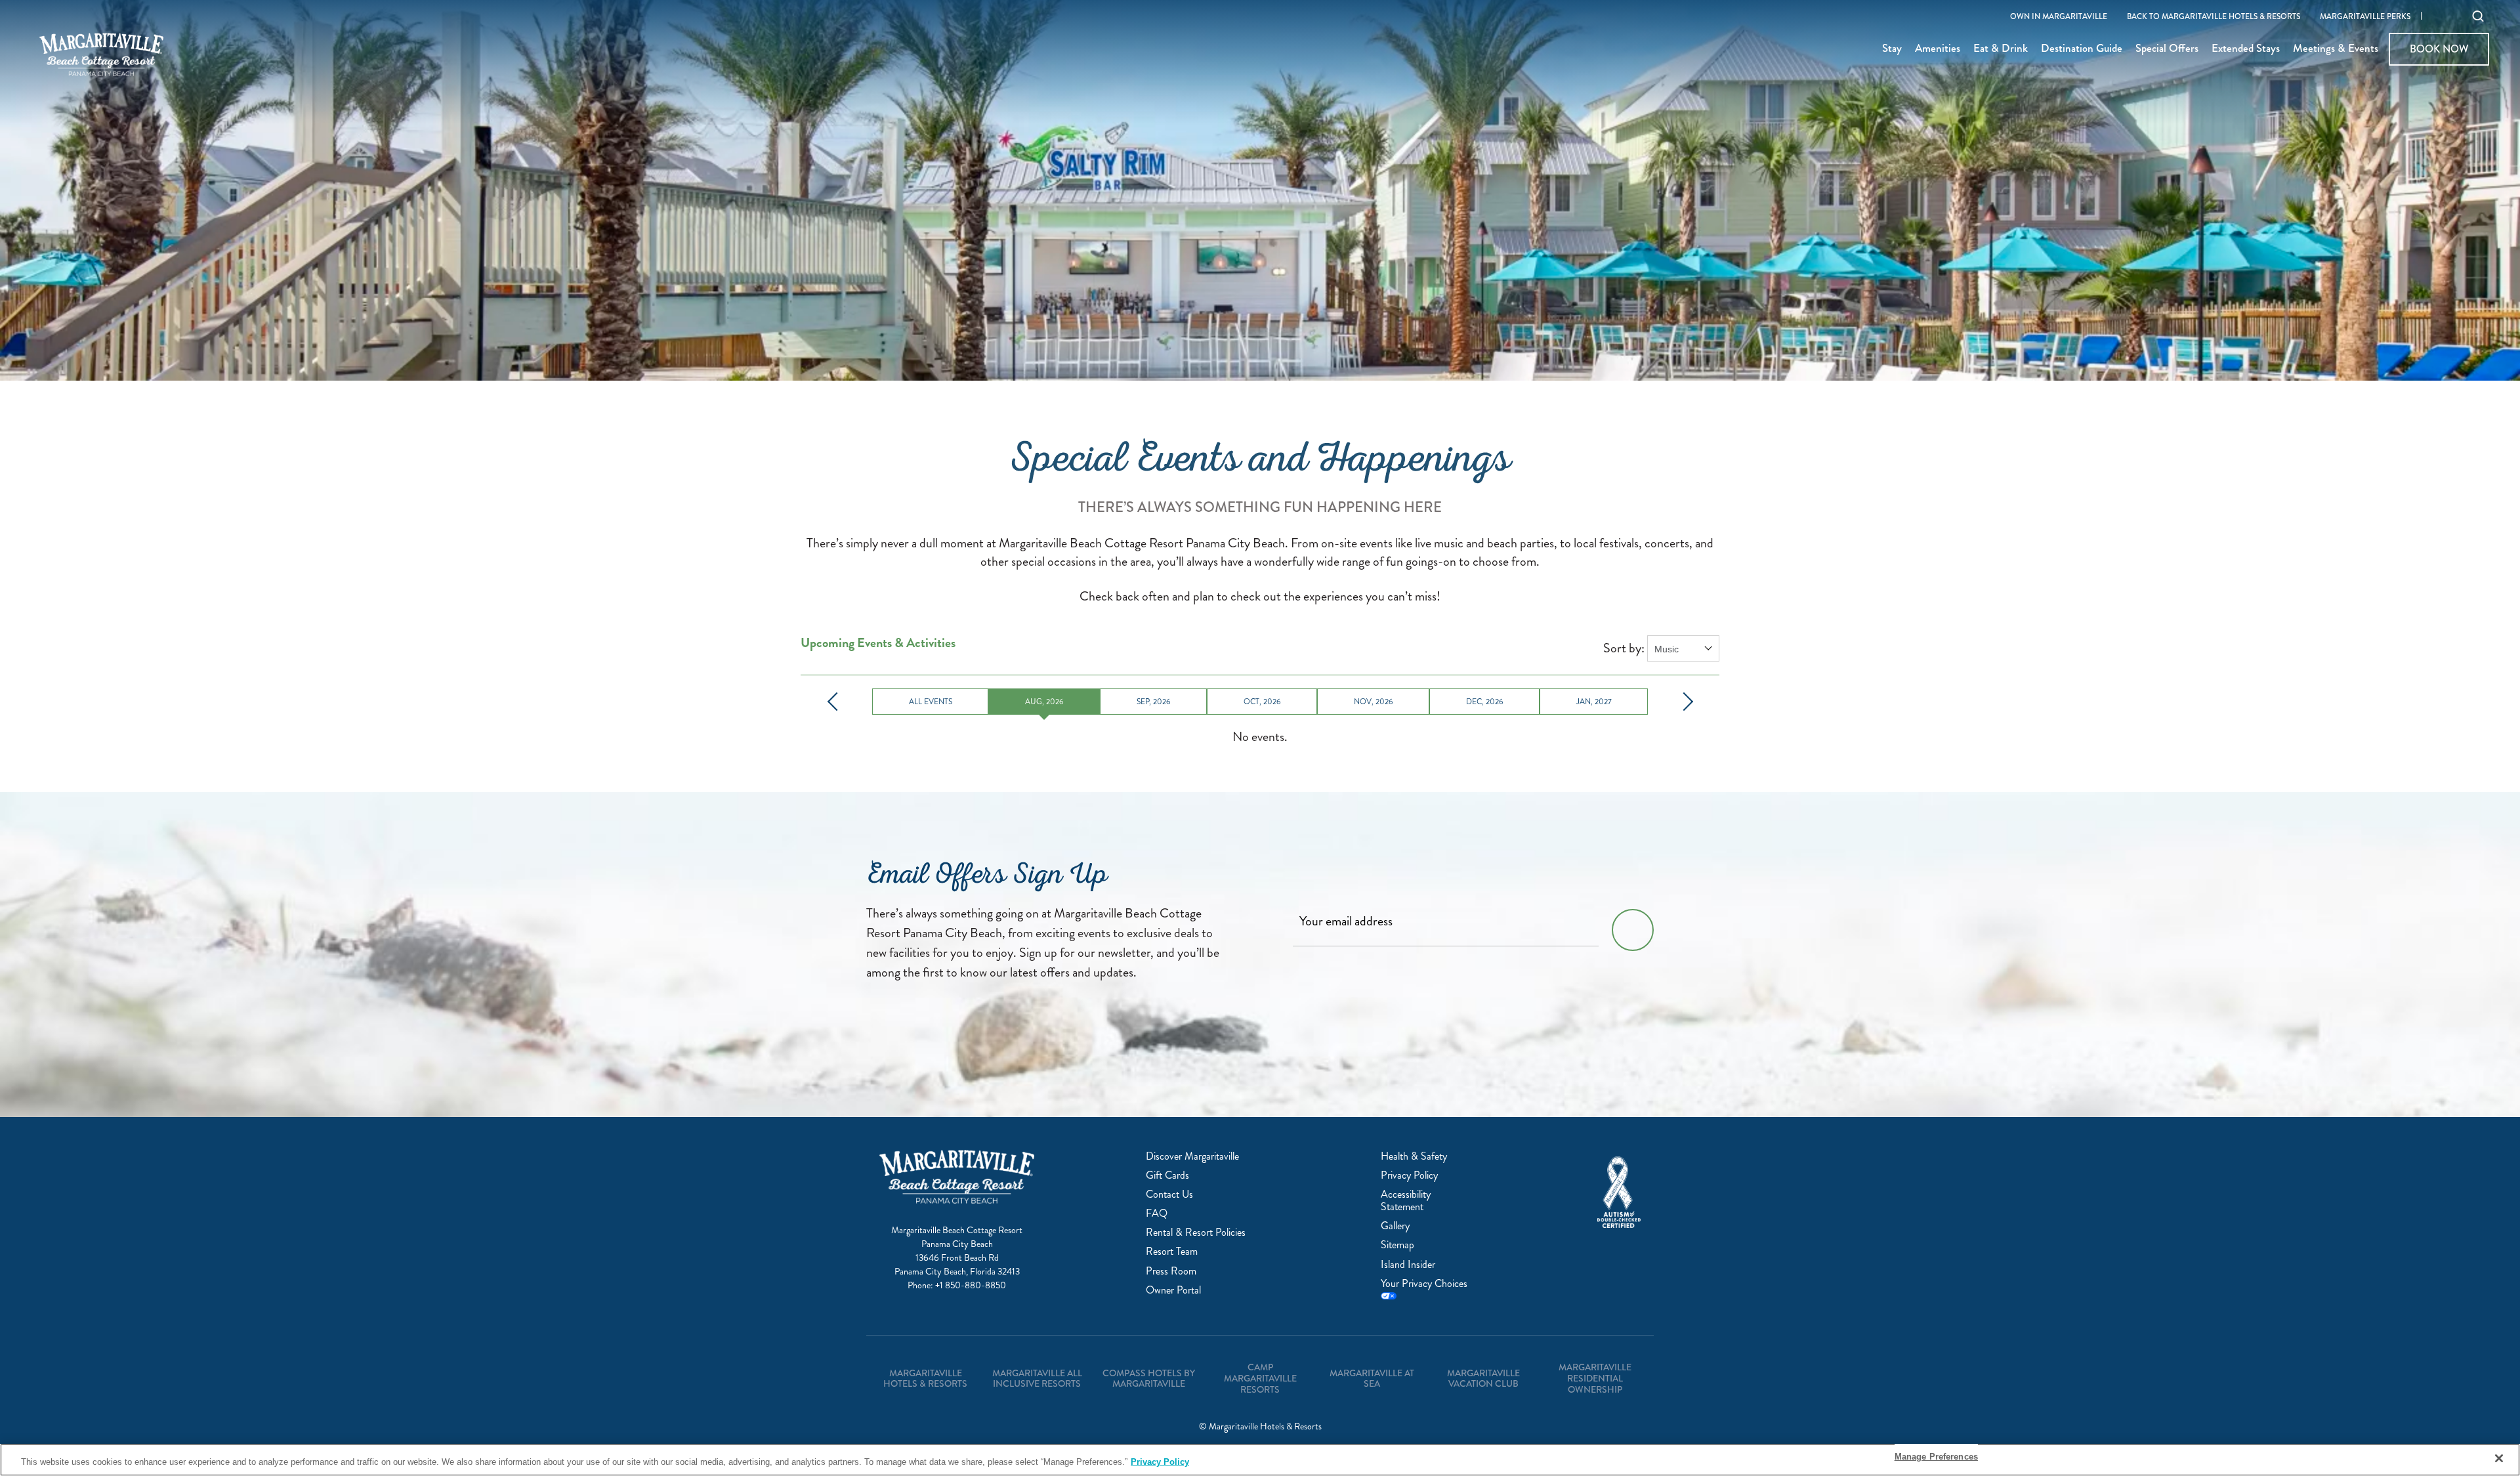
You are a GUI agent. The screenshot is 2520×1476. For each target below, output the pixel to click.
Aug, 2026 (1044, 702)
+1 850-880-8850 (971, 1285)
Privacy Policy (1409, 1175)
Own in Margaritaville (2059, 17)
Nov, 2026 (1374, 702)
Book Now (2439, 49)
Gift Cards (1167, 1175)
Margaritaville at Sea (1372, 1379)
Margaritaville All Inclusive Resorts (1037, 1379)
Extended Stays (2246, 49)
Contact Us (1169, 1194)
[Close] (2499, 1458)
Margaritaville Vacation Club (1483, 1379)
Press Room (1171, 1271)
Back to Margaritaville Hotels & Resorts (2214, 17)
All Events (931, 702)
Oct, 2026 (1262, 702)
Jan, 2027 (1594, 702)
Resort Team (1172, 1251)
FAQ (1157, 1213)
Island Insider (1408, 1264)
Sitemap (1397, 1245)
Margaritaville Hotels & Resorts (925, 1379)
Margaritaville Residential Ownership (1595, 1378)
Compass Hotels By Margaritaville (1149, 1379)
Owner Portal (1173, 1290)
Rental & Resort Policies (1196, 1232)
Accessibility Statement (1406, 1200)
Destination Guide (2082, 49)
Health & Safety (1414, 1156)
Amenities (1938, 49)
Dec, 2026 (1485, 702)
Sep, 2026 (1154, 702)
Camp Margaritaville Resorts (1260, 1378)
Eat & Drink (2001, 49)
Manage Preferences (1936, 1457)
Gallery (1395, 1226)
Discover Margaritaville (1192, 1156)
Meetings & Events (2336, 49)
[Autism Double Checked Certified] (1619, 1192)
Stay (1892, 49)
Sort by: (1624, 648)
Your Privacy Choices (1424, 1284)
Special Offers (2167, 49)
